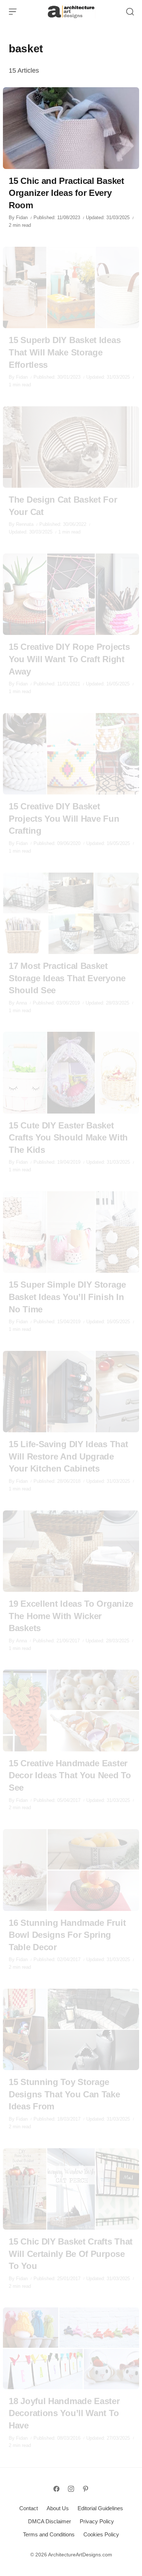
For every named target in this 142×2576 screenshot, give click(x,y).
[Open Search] (130, 12)
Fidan (22, 218)
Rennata (25, 524)
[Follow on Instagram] (71, 2489)
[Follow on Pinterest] (86, 2489)
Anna (21, 1003)
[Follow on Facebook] (56, 2489)
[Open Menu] (13, 12)
